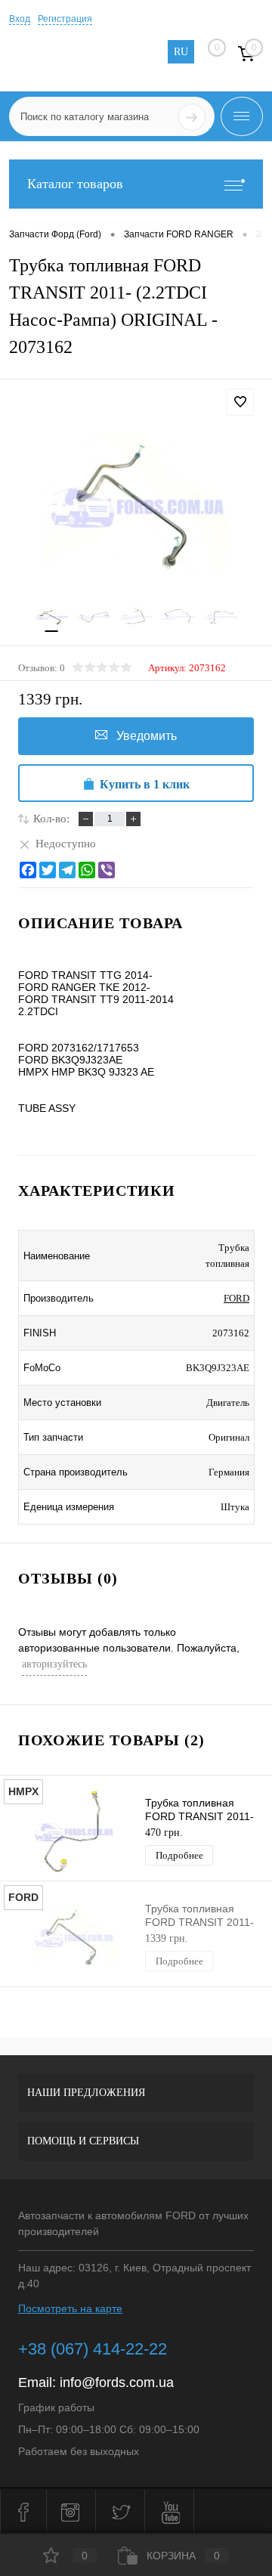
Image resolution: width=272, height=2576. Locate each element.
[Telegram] (67, 870)
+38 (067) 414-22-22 (93, 2349)
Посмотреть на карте (70, 2308)
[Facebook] (28, 870)
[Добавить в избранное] (240, 402)
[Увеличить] (136, 506)
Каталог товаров (75, 184)
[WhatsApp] (87, 870)
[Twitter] (48, 870)
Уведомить (147, 736)
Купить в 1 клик (145, 784)
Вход (20, 19)
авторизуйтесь (54, 1664)
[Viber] (107, 870)
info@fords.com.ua (117, 2382)
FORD (236, 1298)
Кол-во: (51, 819)
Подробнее (179, 1855)
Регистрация (65, 19)
